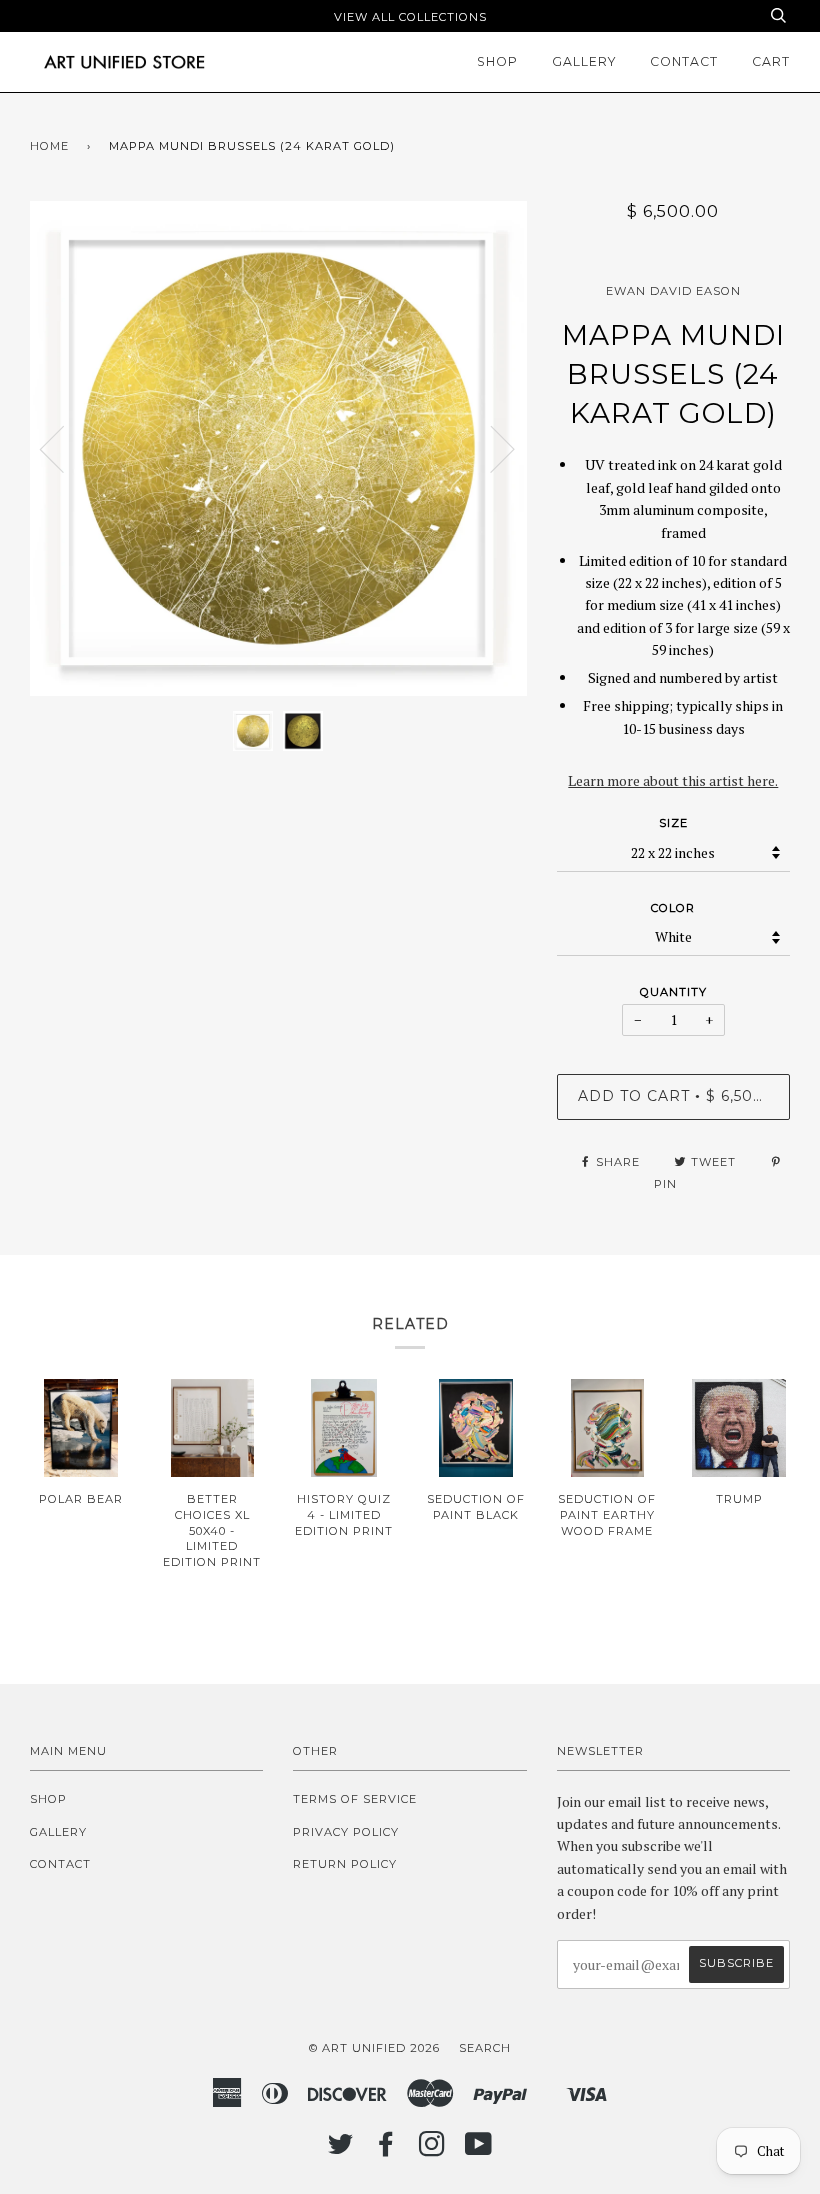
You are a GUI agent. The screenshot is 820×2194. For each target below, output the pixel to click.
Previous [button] (64, 448)
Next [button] (490, 448)
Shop (497, 61)
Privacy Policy (346, 1832)
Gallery (584, 61)
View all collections (410, 17)
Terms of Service (355, 1799)
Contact (684, 61)
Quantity (673, 992)
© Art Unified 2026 (374, 2048)
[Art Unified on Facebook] (386, 2150)
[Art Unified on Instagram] (432, 2150)
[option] (278, 448)
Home (49, 146)
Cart (771, 61)
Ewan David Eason (673, 291)
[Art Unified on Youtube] (479, 2150)
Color (673, 908)
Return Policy (345, 1864)
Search (485, 2048)
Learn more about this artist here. (673, 780)
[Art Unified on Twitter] (341, 2150)
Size (673, 823)
